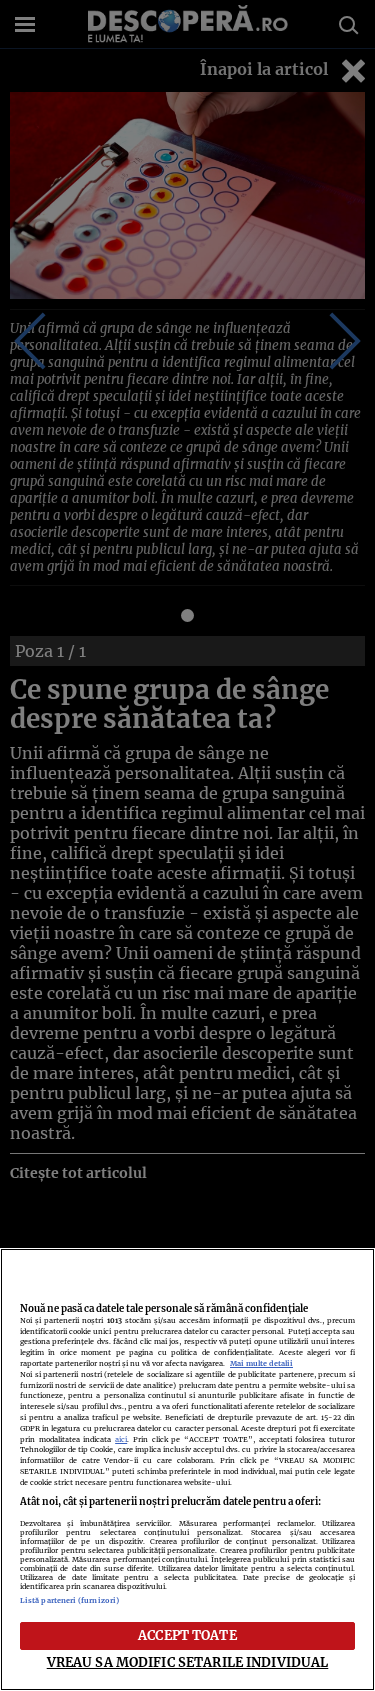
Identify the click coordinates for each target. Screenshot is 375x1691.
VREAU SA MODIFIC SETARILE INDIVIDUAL (188, 1662)
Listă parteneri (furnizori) (69, 1600)
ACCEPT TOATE (187, 1635)
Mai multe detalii (261, 1363)
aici (121, 1439)
